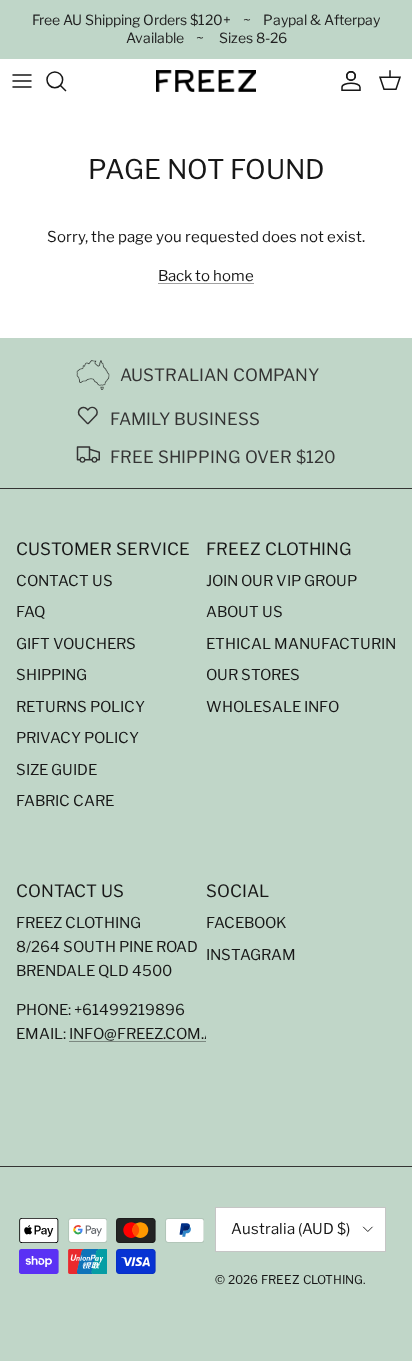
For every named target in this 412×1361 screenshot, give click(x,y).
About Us (244, 612)
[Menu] (22, 81)
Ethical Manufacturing (306, 644)
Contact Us (64, 581)
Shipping (51, 675)
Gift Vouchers (76, 644)
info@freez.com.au (147, 1034)
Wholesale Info (272, 707)
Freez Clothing (312, 1279)
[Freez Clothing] (206, 81)
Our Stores (253, 675)
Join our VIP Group (281, 581)
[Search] (66, 81)
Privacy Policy (77, 738)
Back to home (206, 276)
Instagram (251, 955)
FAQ (30, 612)
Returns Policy (80, 707)
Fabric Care (65, 801)
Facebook (246, 923)
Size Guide (56, 770)
